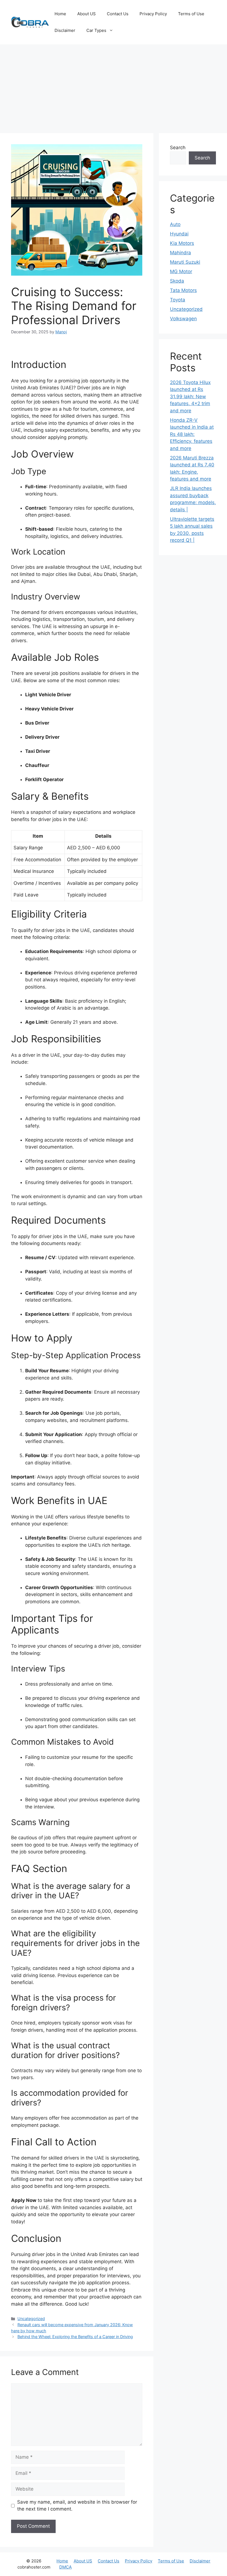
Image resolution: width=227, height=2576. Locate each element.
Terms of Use (191, 14)
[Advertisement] (114, 86)
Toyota (178, 300)
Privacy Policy (153, 14)
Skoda (177, 281)
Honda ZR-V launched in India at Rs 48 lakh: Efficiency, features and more (192, 434)
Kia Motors (182, 243)
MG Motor (181, 271)
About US (87, 14)
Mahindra (180, 253)
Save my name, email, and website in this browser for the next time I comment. (77, 2506)
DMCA (65, 2567)
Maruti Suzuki (185, 262)
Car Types (96, 30)
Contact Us (118, 14)
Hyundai (179, 234)
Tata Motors (183, 290)
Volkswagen (183, 319)
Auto (175, 224)
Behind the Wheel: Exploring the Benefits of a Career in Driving (75, 2337)
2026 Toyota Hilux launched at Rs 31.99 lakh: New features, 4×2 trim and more (190, 397)
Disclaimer (65, 30)
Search (178, 148)
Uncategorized (31, 2319)
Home (60, 14)
